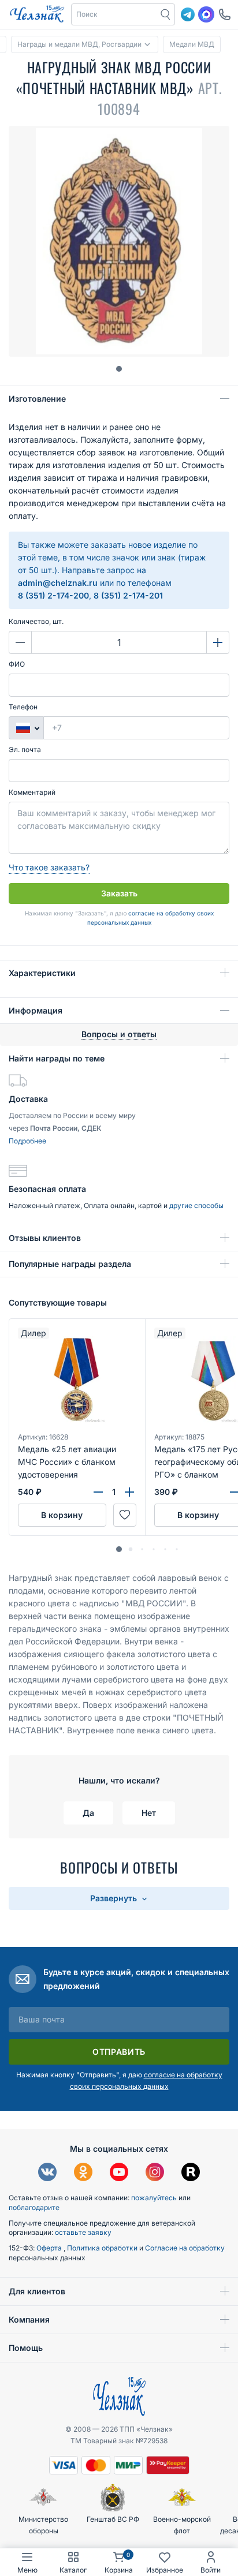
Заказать (119, 893)
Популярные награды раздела (70, 1264)
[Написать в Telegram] (188, 14)
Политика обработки (103, 2248)
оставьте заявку (83, 2232)
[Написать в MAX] (206, 14)
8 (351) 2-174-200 (53, 595)
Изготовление (37, 399)
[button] (114, 14)
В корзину (62, 1515)
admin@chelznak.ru (58, 583)
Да (88, 1813)
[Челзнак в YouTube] (119, 2173)
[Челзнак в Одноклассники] (83, 2173)
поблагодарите (34, 2207)
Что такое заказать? (49, 867)
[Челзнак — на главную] (37, 14)
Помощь (26, 2348)
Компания (29, 2319)
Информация (36, 1010)
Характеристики (42, 973)
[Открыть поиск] (166, 14)
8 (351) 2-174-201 (128, 595)
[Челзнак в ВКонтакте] (47, 2173)
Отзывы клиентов (45, 1238)
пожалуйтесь (154, 2198)
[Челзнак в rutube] (191, 2173)
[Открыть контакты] (225, 14)
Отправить (119, 2052)
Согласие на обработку (185, 2248)
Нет (149, 1813)
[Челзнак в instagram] (155, 2173)
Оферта (50, 2248)
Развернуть (115, 1898)
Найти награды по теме (57, 1058)
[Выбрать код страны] (26, 728)
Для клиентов (37, 2291)
